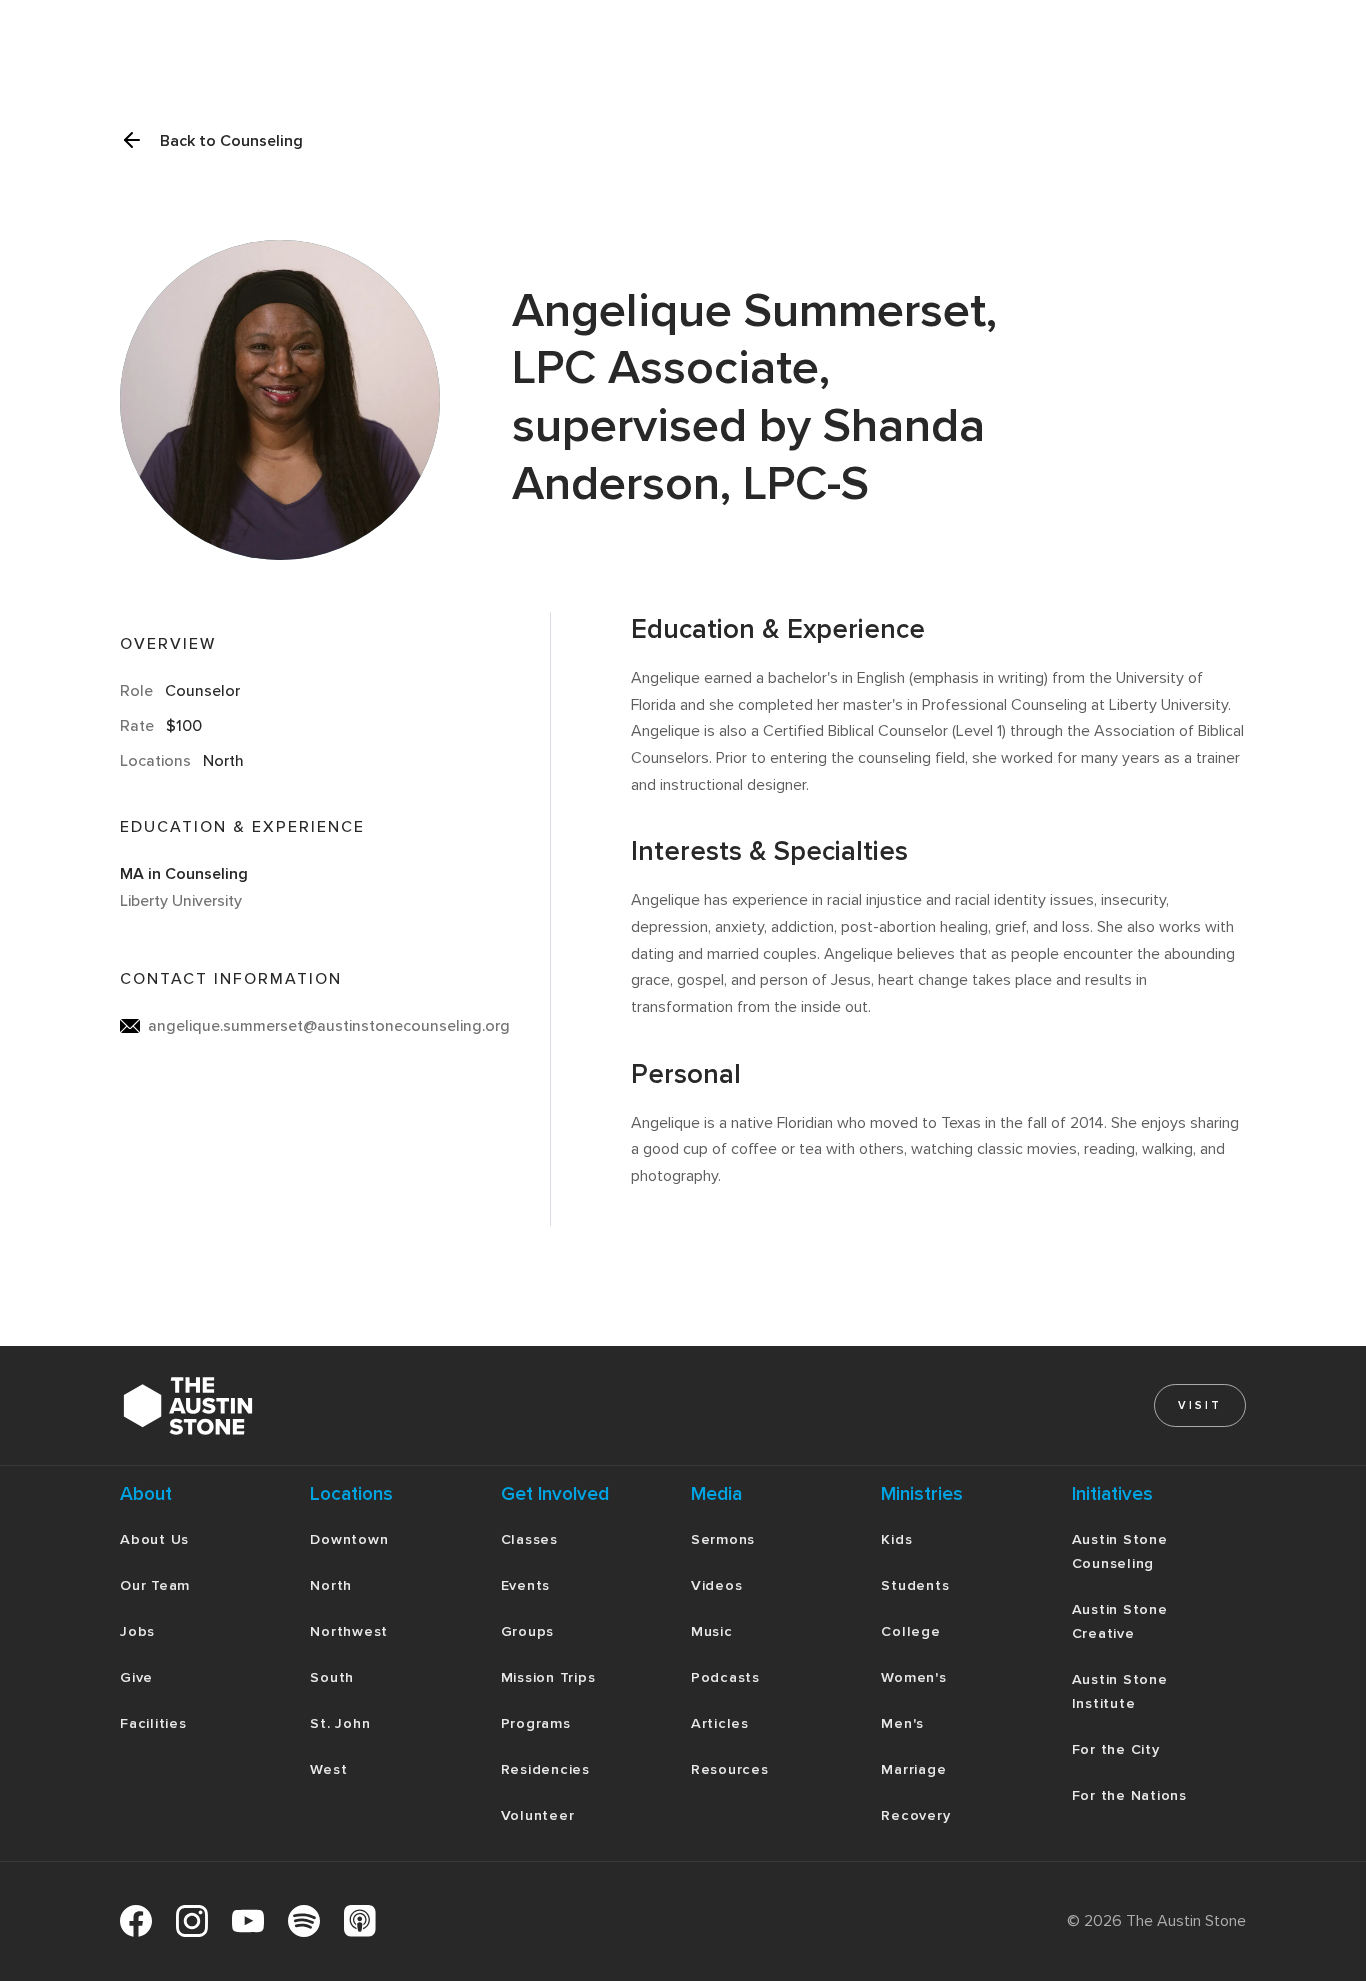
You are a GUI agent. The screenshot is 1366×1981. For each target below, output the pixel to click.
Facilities (153, 1723)
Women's (913, 1677)
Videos (717, 1585)
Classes (529, 1539)
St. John (340, 1723)
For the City (1116, 1749)
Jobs (137, 1631)
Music (712, 1631)
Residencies (545, 1769)
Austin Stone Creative (1120, 1621)
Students (915, 1585)
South (332, 1677)
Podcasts (725, 1677)
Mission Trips (548, 1677)
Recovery (915, 1815)
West (328, 1769)
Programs (536, 1723)
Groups (528, 1631)
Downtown (349, 1539)
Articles (720, 1723)
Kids (896, 1539)
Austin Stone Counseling (1120, 1551)
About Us (154, 1539)
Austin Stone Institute (1120, 1691)
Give (136, 1677)
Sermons (723, 1539)
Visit (1200, 1405)
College (910, 1631)
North (331, 1585)
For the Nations (1129, 1795)
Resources (730, 1769)
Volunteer (538, 1815)
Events (526, 1585)
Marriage (913, 1769)
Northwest (349, 1631)
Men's (902, 1723)
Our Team (155, 1585)
